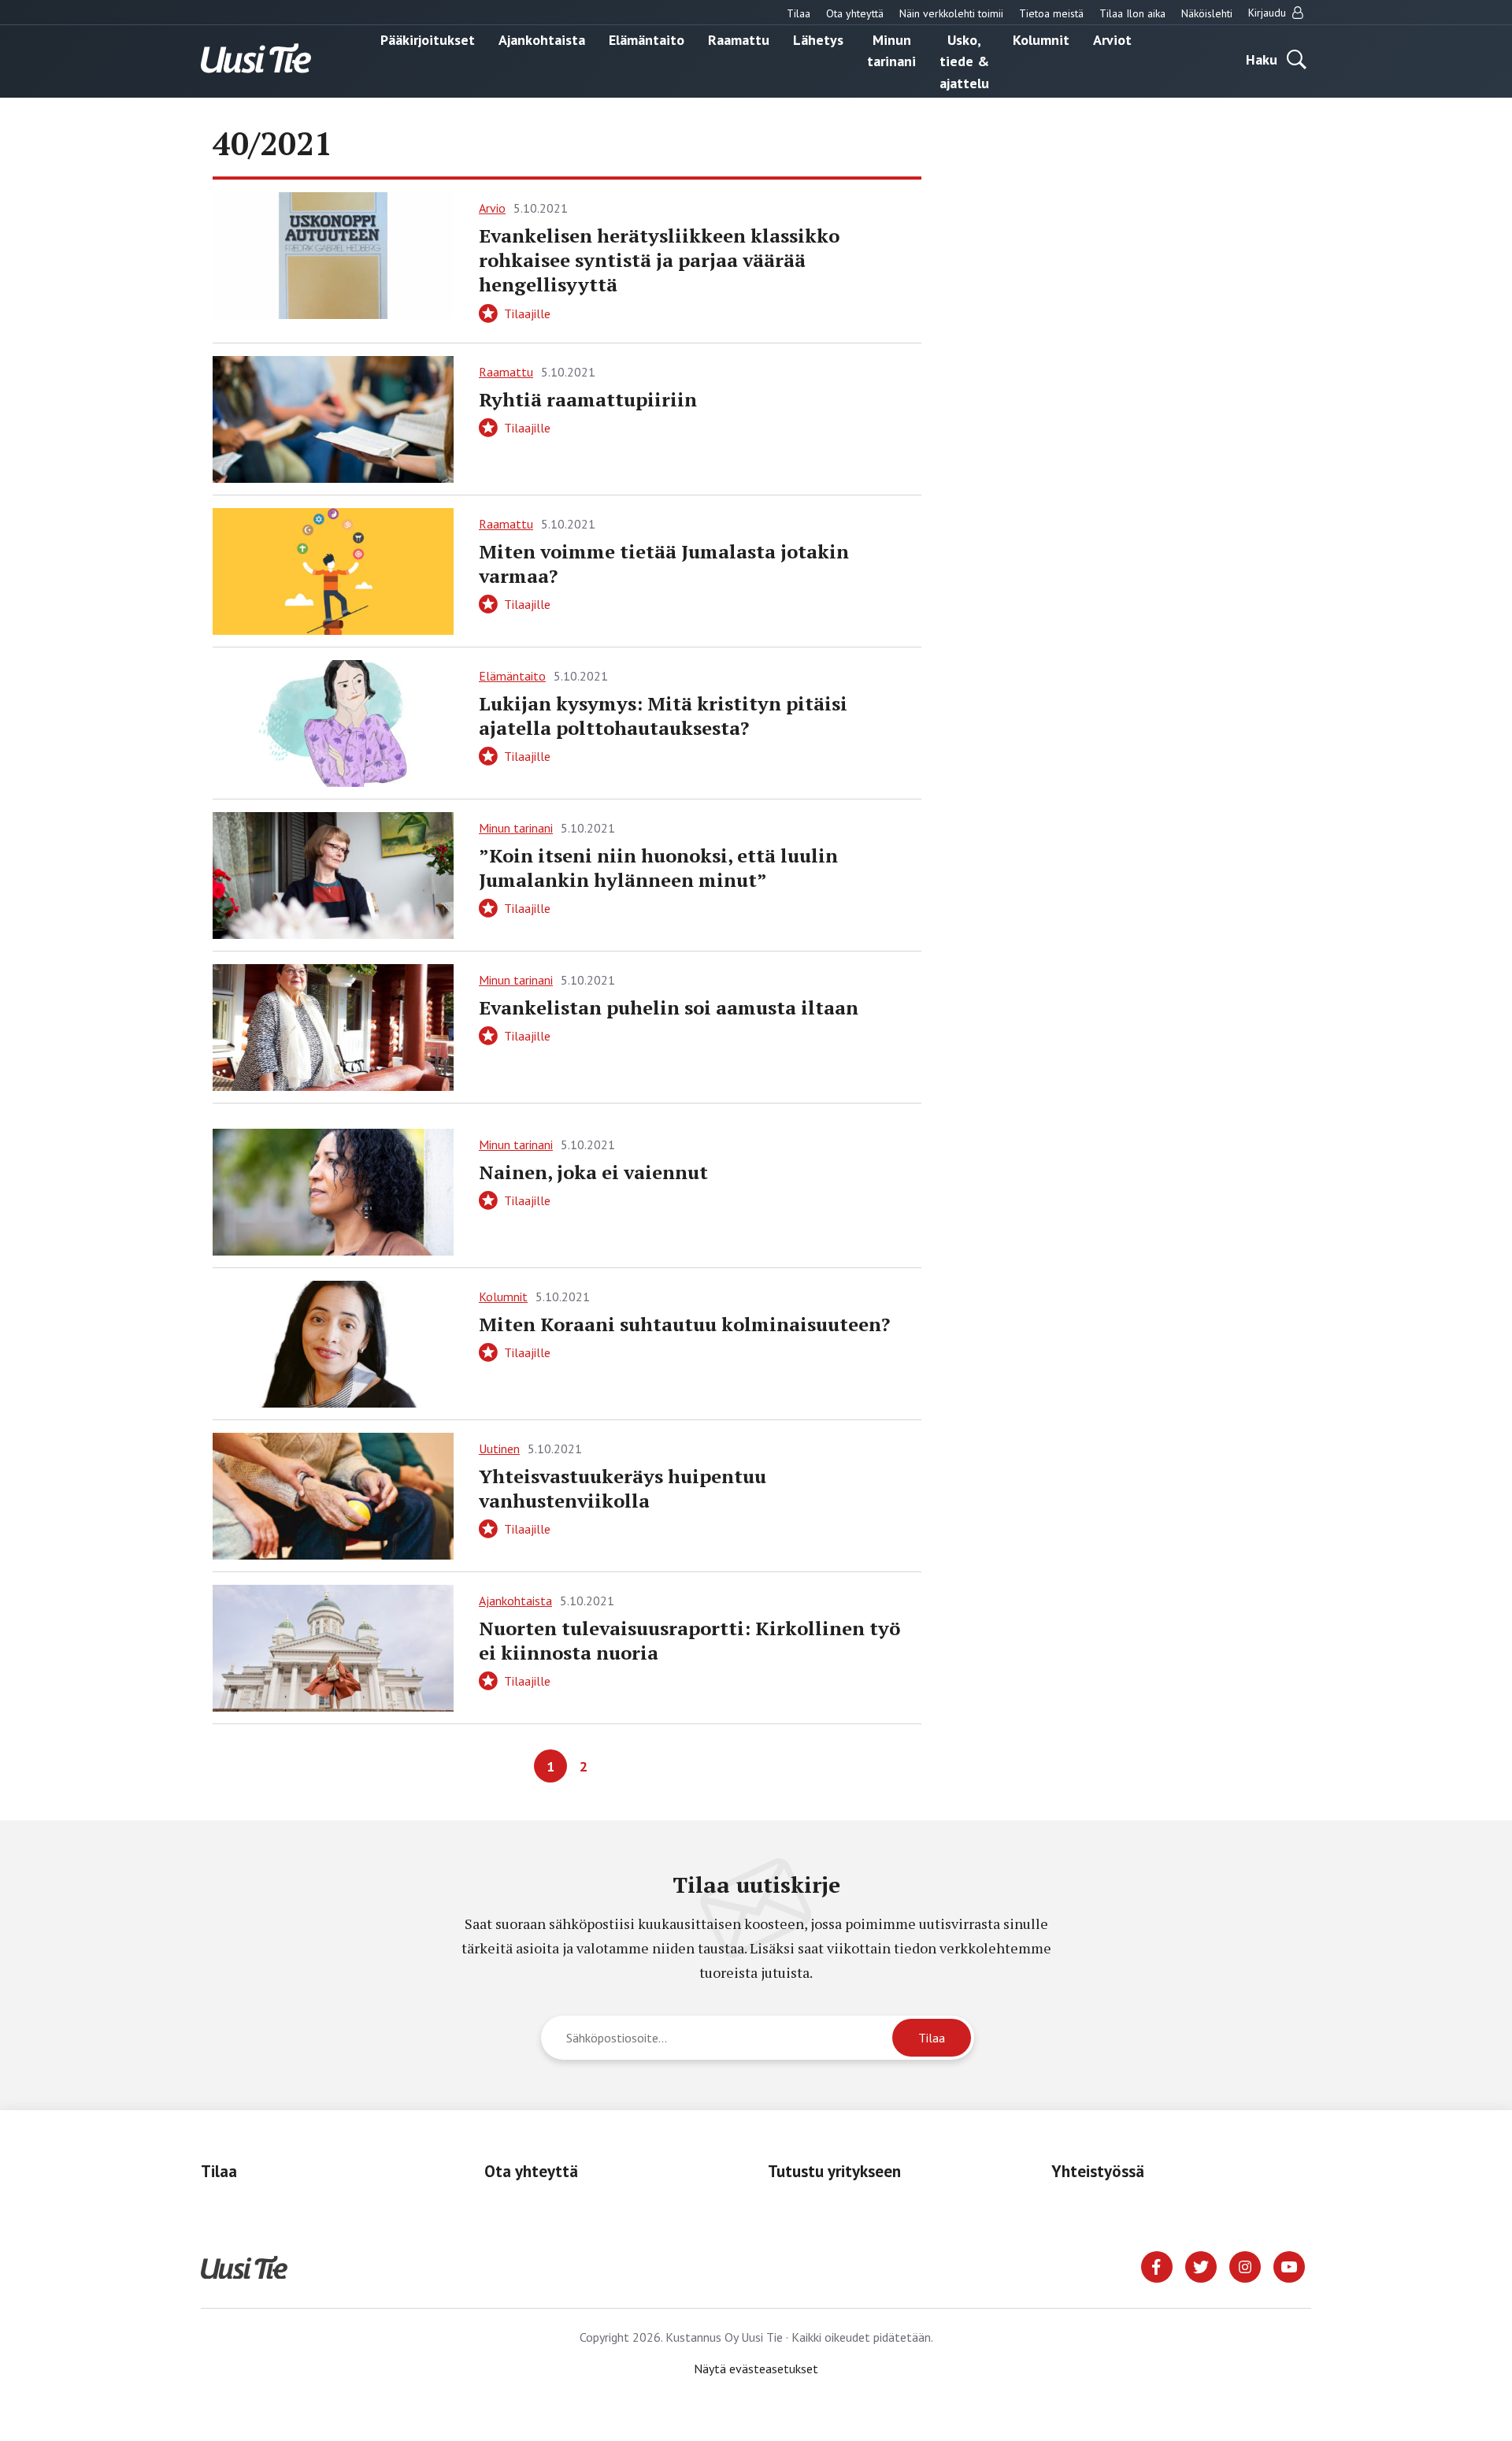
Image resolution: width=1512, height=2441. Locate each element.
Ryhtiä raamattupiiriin (588, 399)
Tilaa (799, 13)
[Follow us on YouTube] (1289, 2265)
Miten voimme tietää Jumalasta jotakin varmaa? (664, 564)
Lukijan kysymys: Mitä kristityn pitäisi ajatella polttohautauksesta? (663, 716)
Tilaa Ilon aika (1132, 13)
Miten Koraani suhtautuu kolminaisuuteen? (684, 1324)
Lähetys (818, 39)
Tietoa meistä (1051, 13)
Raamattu (739, 39)
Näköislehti (1207, 13)
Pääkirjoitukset (428, 39)
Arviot (1112, 39)
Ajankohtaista (542, 39)
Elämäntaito (647, 39)
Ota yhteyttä (855, 13)
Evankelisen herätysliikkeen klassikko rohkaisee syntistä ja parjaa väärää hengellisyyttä (659, 260)
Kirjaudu (1269, 13)
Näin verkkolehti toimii (951, 13)
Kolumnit (1041, 39)
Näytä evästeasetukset (756, 2369)
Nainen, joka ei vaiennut (593, 1172)
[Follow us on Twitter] (1201, 2265)
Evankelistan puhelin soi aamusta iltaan (669, 1007)
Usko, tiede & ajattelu (964, 61)
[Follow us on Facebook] (1157, 2265)
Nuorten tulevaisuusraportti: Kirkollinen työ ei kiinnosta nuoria (689, 1640)
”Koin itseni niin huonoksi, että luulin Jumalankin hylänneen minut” (658, 868)
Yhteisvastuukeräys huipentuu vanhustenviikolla (623, 1488)
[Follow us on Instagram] (1245, 2265)
